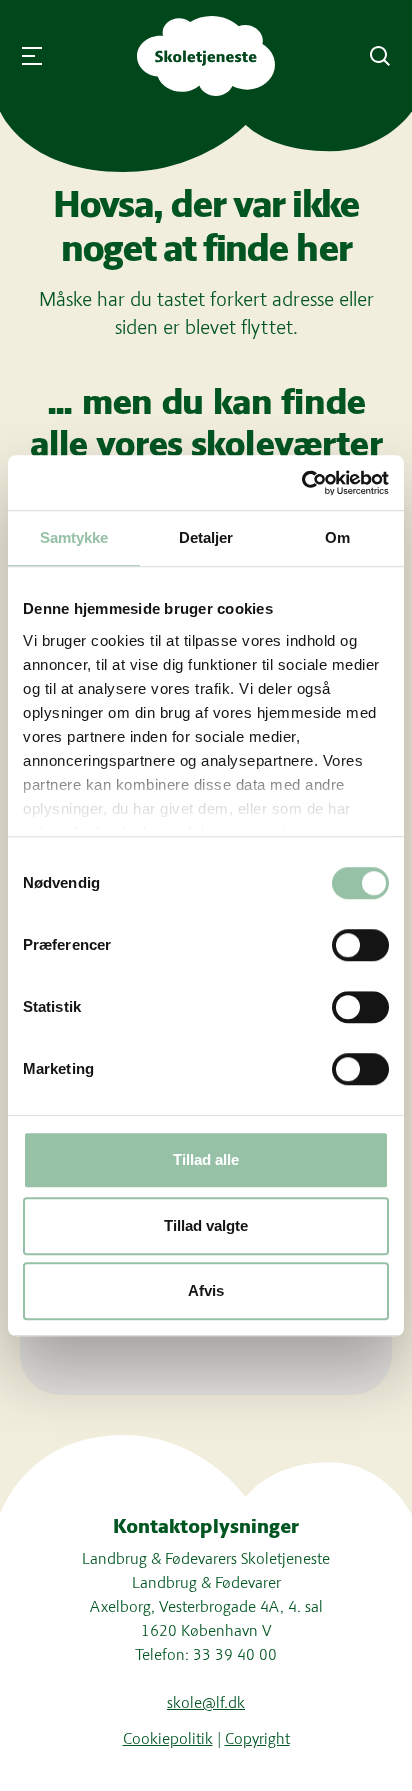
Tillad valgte (206, 1225)
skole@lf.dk (206, 1702)
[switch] (360, 945)
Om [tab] (337, 537)
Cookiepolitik (168, 1738)
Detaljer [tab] (206, 537)
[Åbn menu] (32, 56)
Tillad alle (206, 1159)
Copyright (257, 1738)
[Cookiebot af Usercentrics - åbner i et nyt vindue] (301, 483)
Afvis (206, 1290)
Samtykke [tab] (74, 537)
